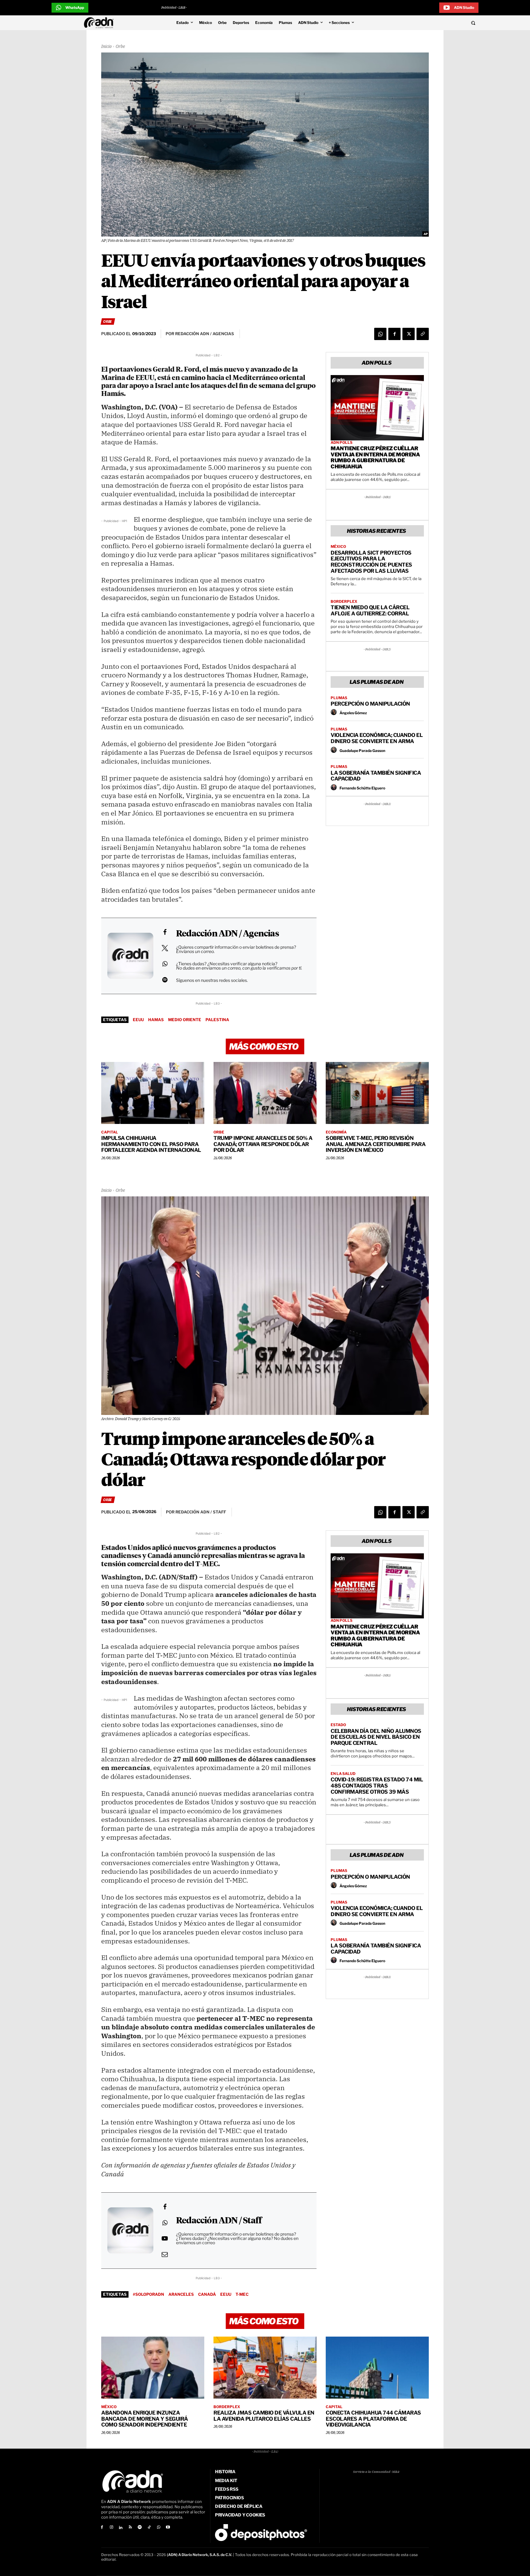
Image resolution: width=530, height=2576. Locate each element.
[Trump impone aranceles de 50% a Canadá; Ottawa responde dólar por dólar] (265, 1093)
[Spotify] (140, 2528)
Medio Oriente (185, 1020)
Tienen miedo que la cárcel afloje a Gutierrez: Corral (370, 610)
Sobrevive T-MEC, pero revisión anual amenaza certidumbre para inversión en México (376, 1144)
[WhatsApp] (380, 334)
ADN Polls (342, 443)
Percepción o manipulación (370, 704)
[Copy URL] (423, 334)
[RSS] (130, 2528)
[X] (409, 334)
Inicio (106, 47)
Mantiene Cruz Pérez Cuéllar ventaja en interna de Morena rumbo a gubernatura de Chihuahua (375, 457)
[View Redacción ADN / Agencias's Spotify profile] (165, 980)
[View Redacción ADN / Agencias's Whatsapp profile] (165, 964)
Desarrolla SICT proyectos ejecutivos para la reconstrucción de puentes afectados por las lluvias (371, 562)
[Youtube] (168, 2528)
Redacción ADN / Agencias (227, 934)
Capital (110, 1132)
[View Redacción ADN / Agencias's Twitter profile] (165, 948)
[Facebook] (394, 334)
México (338, 547)
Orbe (120, 47)
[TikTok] (149, 2528)
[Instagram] (111, 2528)
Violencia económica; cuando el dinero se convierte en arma (377, 738)
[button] (431, 23)
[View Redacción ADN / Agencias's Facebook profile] (165, 932)
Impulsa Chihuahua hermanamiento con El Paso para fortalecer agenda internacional (151, 1144)
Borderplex (344, 602)
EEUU (138, 1020)
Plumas (339, 698)
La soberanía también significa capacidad (376, 776)
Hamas (156, 1020)
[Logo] (100, 23)
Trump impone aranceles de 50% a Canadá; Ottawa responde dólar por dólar (263, 1144)
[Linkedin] (121, 2528)
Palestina (217, 1020)
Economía (336, 1132)
